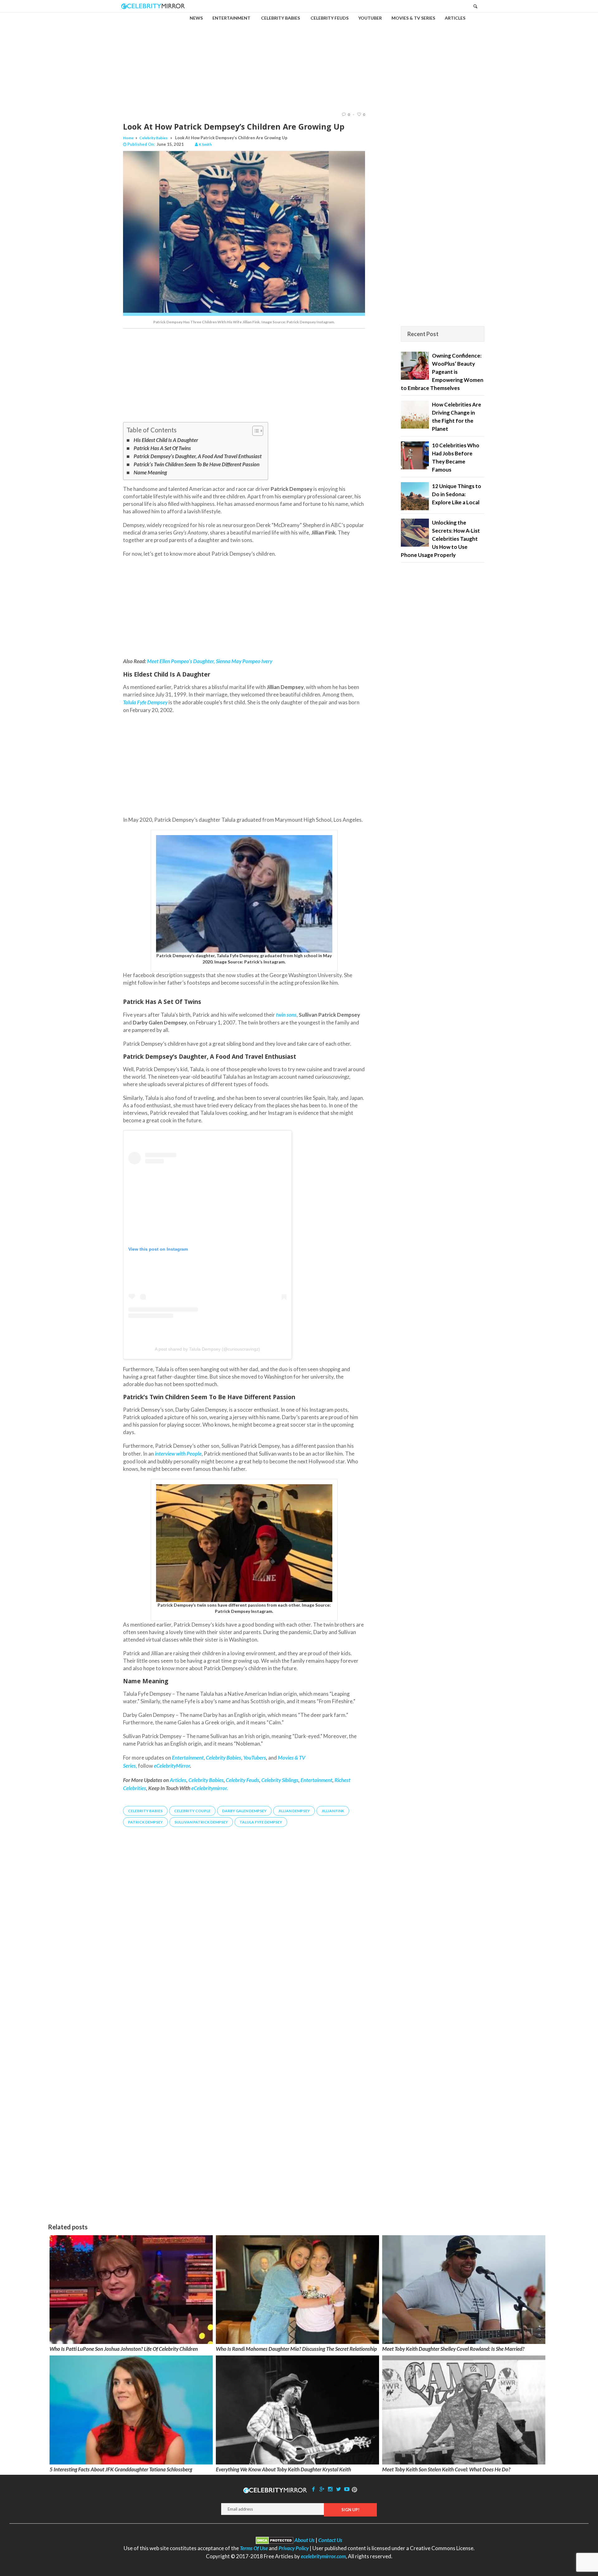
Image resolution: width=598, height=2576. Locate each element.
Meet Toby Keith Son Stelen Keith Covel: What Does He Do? (446, 2469)
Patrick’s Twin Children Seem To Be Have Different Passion (197, 464)
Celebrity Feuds (242, 1780)
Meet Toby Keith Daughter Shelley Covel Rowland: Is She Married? (453, 2349)
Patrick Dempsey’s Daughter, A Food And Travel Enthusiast (198, 456)
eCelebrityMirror (172, 1766)
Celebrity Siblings (280, 1780)
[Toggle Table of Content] (255, 431)
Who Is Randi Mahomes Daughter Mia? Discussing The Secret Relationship (296, 2349)
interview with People (178, 1454)
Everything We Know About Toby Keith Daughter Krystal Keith (283, 2469)
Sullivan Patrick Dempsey (201, 1822)
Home (128, 138)
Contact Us (330, 2540)
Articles (178, 1780)
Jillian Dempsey (294, 1811)
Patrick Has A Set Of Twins (162, 448)
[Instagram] (330, 2489)
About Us (304, 2540)
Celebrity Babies (153, 138)
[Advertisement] (299, 57)
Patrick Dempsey (145, 1822)
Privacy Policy (294, 2548)
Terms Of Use (254, 2548)
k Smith (205, 144)
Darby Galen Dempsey (244, 1811)
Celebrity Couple (192, 1811)
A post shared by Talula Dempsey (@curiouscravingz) (207, 1349)
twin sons (286, 1015)
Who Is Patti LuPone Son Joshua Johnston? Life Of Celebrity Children (124, 2349)
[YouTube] (347, 2489)
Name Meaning (150, 472)
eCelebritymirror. (210, 1788)
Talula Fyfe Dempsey (261, 1822)
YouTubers (255, 1758)
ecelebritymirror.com (323, 2556)
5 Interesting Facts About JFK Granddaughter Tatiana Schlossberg (121, 2469)
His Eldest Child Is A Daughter (166, 440)
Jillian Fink (333, 1811)
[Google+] (322, 2489)
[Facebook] (314, 2489)
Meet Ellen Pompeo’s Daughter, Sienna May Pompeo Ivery (210, 661)
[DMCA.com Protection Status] (275, 2540)
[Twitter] (339, 2489)
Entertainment (316, 1780)
